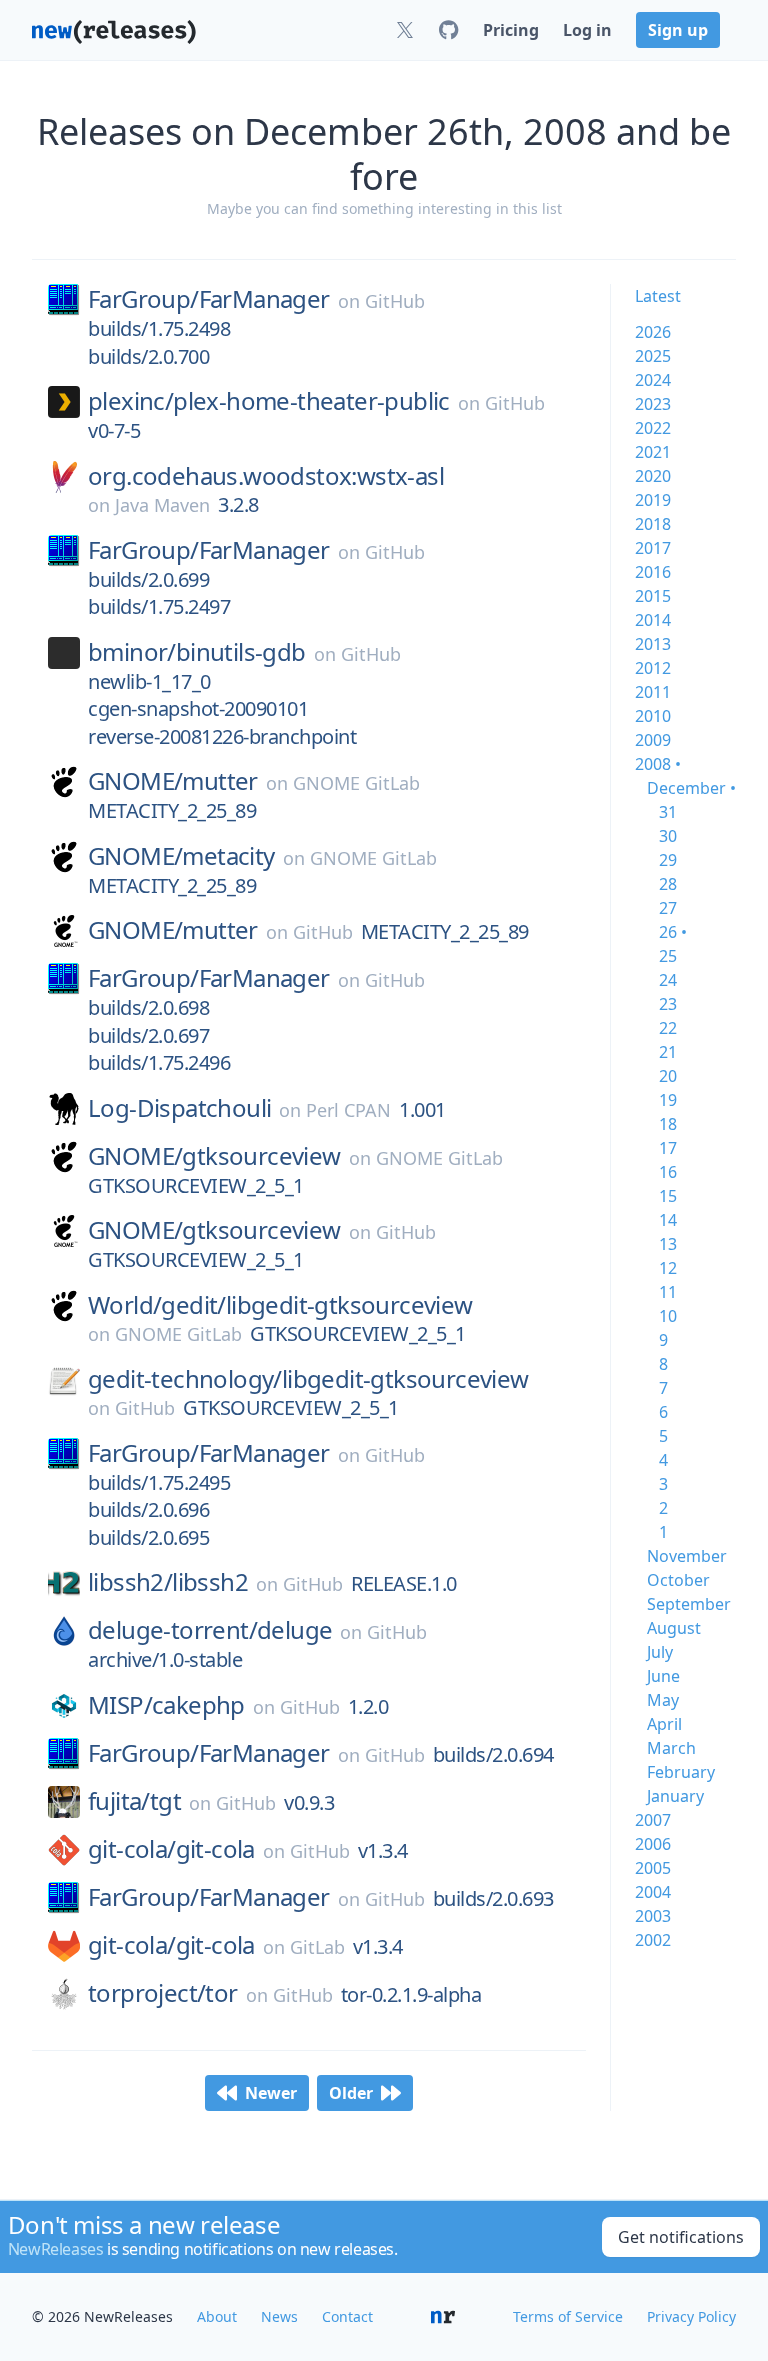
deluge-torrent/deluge (210, 1630)
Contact (347, 2316)
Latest (658, 296)
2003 (653, 1916)
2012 (653, 668)
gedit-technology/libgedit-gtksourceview (308, 1379)
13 (668, 1244)
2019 (653, 500)
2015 (653, 596)
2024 (653, 380)
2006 (653, 1844)
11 (668, 1292)
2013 (653, 644)
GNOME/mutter (173, 781)
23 (668, 1004)
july (660, 1652)
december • (691, 788)
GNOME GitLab (356, 783)
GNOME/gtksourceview (214, 1156)
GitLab (317, 1947)
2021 (653, 452)
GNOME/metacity (181, 856)
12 (668, 1268)
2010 (653, 716)
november (687, 1556)
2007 (653, 1820)
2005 (653, 1868)
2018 (653, 524)
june (663, 1676)
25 (668, 956)
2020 (653, 476)
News (279, 2316)
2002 (653, 1940)
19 (668, 1100)
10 (668, 1316)
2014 (653, 620)
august (674, 1628)
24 (668, 980)
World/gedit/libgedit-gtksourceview (280, 1305)
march (671, 1748)
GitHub (395, 301)
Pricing (511, 30)
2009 (653, 740)
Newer (271, 2093)
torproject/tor (163, 1993)
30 (668, 836)
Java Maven (162, 505)
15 (668, 1196)
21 (668, 1052)
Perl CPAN (348, 1110)
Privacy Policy (691, 2316)
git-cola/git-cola (171, 1849)
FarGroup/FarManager (209, 299)
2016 (653, 572)
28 (668, 884)
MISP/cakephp (166, 1705)
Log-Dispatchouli (179, 1108)
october (678, 1580)
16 (668, 1172)
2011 (653, 692)
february (681, 1772)
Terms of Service (568, 2316)
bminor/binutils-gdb (197, 652)
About (217, 2316)
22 (668, 1028)
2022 (653, 428)
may (663, 1700)
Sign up (678, 30)
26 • (673, 932)
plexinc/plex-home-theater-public (269, 401)
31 (668, 812)
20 (668, 1076)
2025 (653, 356)
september (689, 1604)
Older (351, 2093)
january (675, 1796)
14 (668, 1220)
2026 (653, 332)
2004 (653, 1892)
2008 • (658, 764)
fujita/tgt (134, 1801)
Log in (587, 30)
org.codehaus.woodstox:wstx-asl (266, 476)
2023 (653, 404)
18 (668, 1124)
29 (668, 860)
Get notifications (681, 2237)
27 (668, 908)
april (664, 1724)
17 (668, 1148)
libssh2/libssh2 (168, 1582)
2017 (653, 548)
